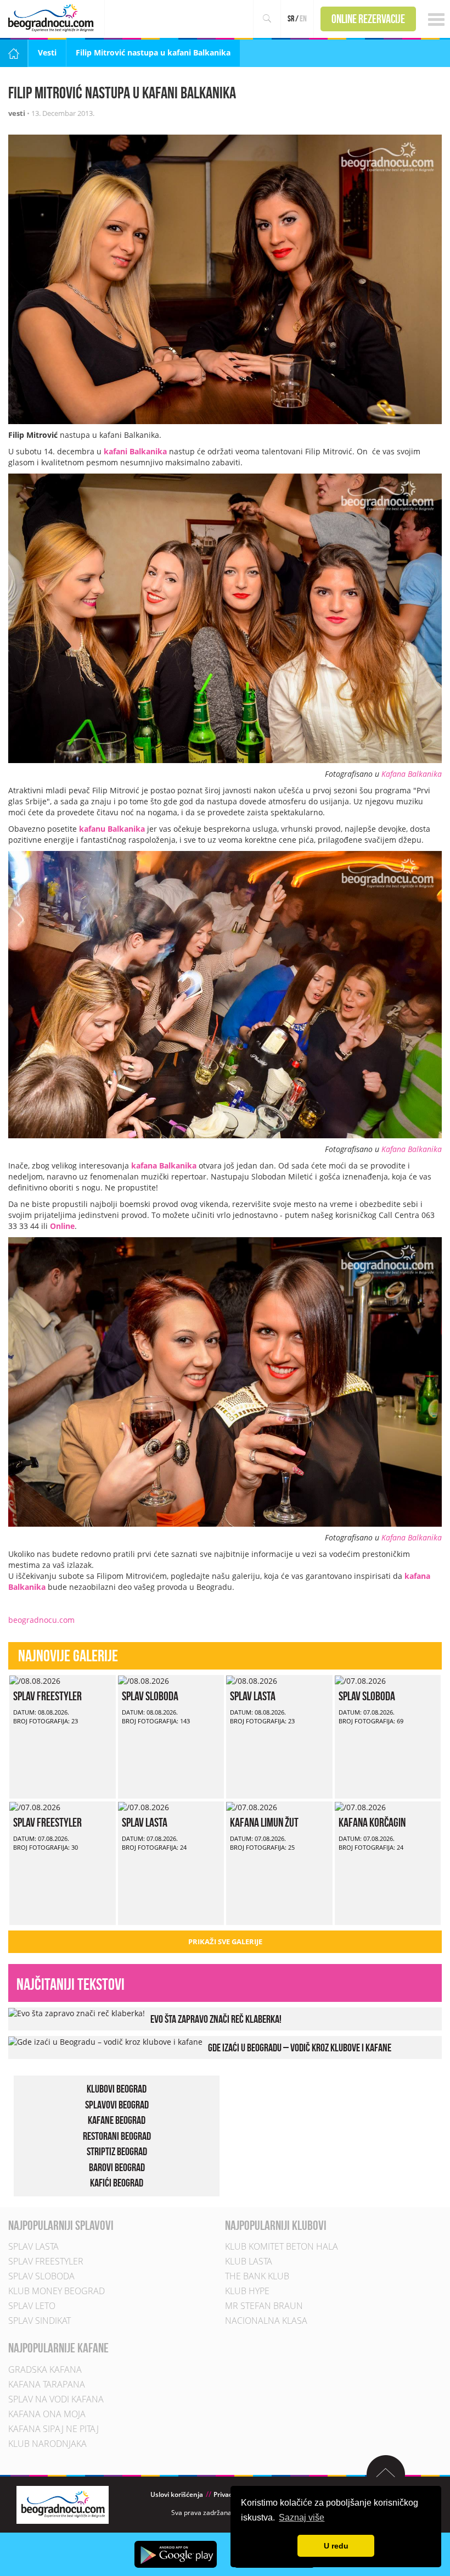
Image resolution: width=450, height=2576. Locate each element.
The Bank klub (257, 2276)
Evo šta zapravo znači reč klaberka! (216, 2019)
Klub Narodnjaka (47, 2443)
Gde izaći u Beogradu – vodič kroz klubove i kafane (300, 2048)
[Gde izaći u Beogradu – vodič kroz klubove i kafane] (105, 2041)
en (303, 18)
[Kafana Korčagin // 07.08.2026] (360, 1807)
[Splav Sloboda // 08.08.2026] (144, 1680)
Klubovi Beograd (117, 2089)
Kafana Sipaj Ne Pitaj (54, 2428)
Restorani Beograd (117, 2135)
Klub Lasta (249, 2261)
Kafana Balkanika (412, 774)
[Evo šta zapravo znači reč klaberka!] (77, 2013)
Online (62, 1226)
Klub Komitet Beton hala (282, 2246)
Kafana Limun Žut (264, 1822)
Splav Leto (32, 2306)
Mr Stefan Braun (264, 2306)
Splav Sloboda (150, 1696)
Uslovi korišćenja (177, 2494)
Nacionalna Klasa (266, 2321)
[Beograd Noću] (63, 2504)
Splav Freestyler (47, 1696)
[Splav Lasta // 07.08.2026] (144, 1807)
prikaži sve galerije (225, 1941)
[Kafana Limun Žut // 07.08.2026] (252, 1807)
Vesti (47, 52)
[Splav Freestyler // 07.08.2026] (35, 1807)
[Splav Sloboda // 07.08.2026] (360, 1680)
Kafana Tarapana (47, 2384)
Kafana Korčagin (372, 1822)
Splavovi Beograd (117, 2104)
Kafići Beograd (117, 2183)
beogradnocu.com (41, 1620)
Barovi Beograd (117, 2167)
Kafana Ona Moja (47, 2413)
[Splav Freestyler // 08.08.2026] (35, 1680)
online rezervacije (368, 19)
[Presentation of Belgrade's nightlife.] (52, 18)
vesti (17, 113)
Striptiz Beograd (117, 2151)
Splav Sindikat (40, 2321)
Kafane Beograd (117, 2120)
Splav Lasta (253, 1696)
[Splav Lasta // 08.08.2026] (252, 1680)
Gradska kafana (45, 2369)
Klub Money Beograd (57, 2291)
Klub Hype (247, 2291)
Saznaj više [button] (302, 2517)
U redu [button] (336, 2546)
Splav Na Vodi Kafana (56, 2399)
